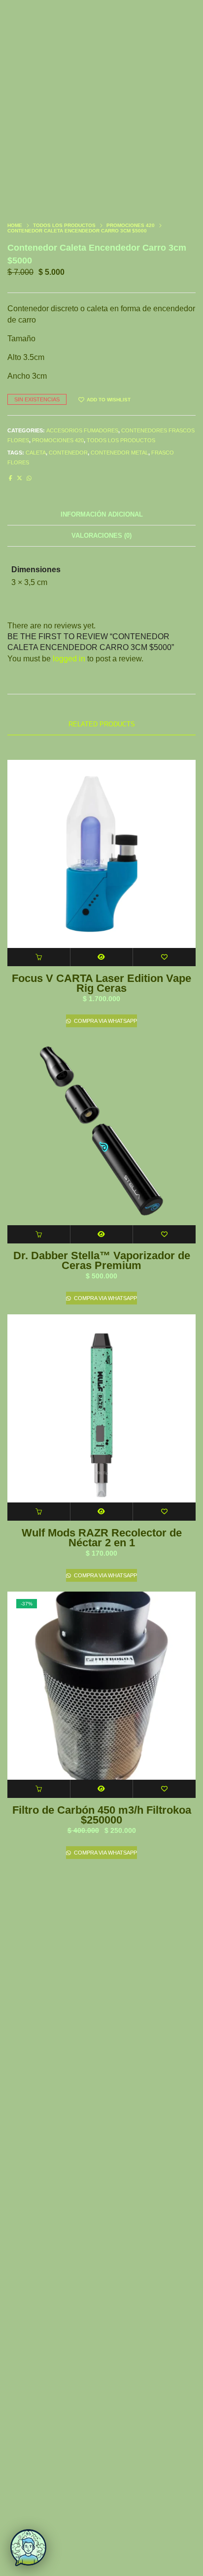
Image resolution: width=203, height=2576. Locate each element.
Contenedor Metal (119, 453)
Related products (102, 724)
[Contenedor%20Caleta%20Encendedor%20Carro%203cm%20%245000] (11, 478)
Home (15, 225)
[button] (39, 957)
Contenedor (68, 453)
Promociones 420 (131, 225)
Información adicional (102, 514)
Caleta (36, 453)
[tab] (101, 515)
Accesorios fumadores (82, 430)
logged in (69, 659)
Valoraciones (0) (101, 536)
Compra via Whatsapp (105, 1021)
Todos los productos (64, 225)
